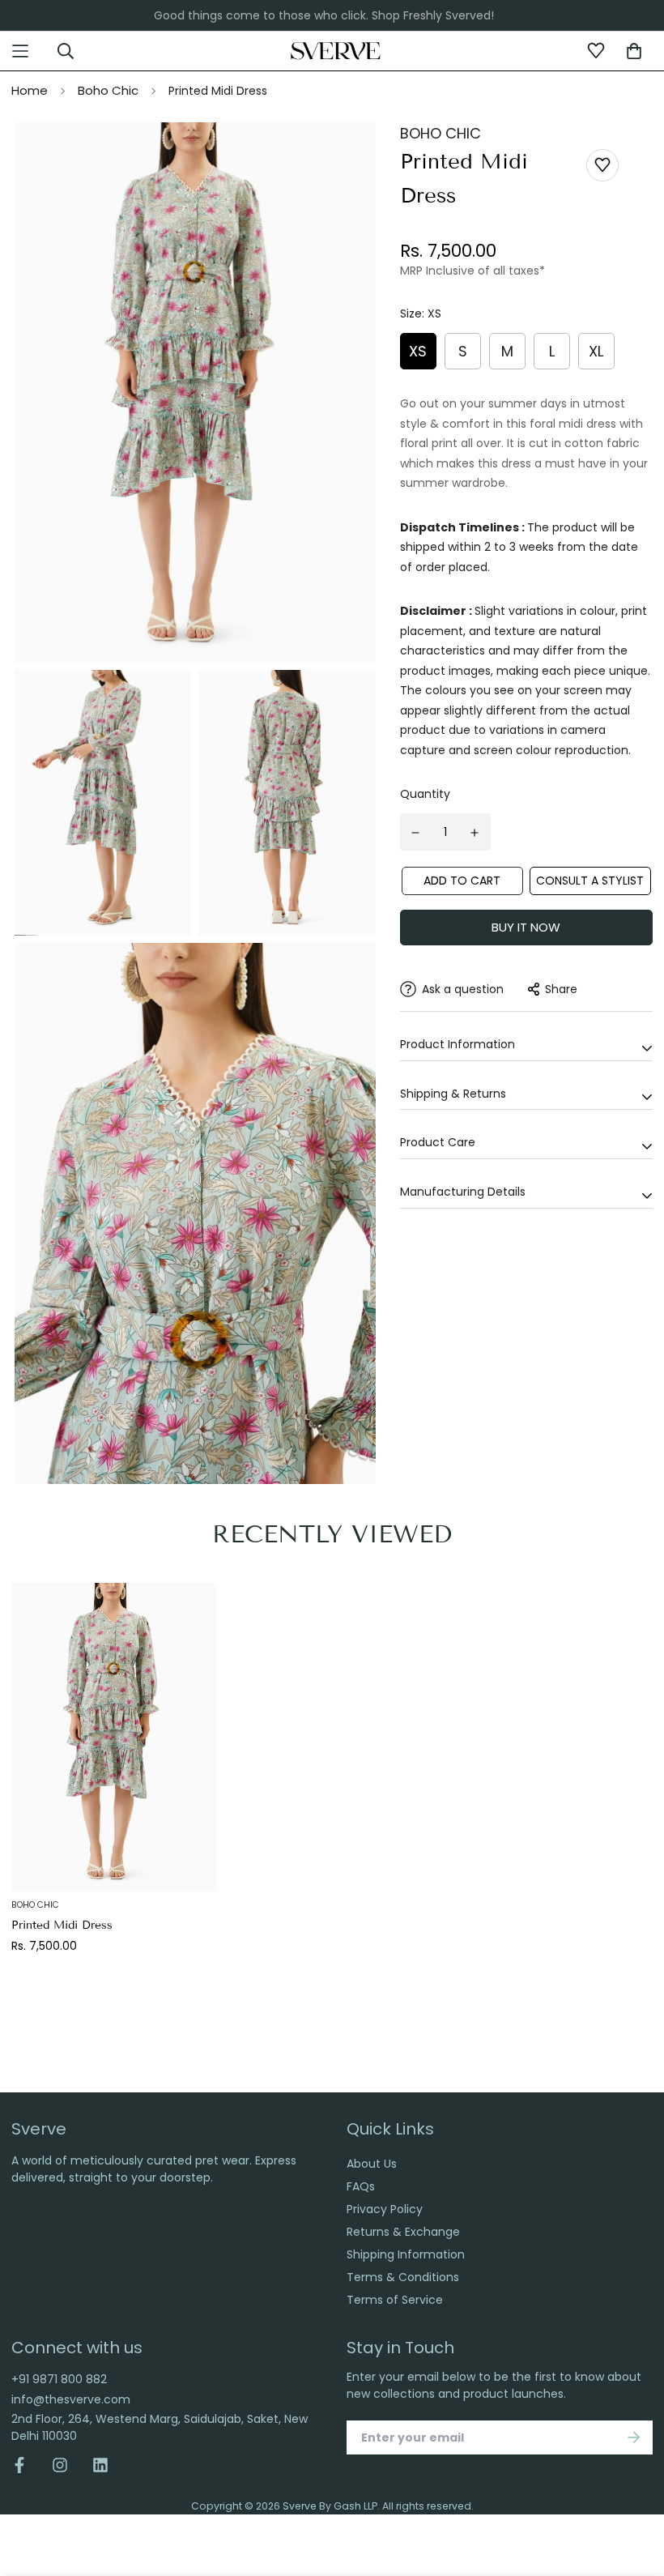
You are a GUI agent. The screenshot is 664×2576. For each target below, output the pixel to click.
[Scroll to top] (634, 2488)
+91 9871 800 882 (59, 2379)
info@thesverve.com (71, 2399)
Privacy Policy (385, 2209)
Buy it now (526, 927)
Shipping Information (406, 2254)
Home (30, 90)
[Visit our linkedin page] (100, 2465)
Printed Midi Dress (62, 1925)
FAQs (361, 2186)
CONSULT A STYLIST (590, 881)
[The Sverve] (336, 50)
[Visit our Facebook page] (26, 2465)
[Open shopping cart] (634, 51)
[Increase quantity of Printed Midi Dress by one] (475, 833)
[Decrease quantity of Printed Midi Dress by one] (416, 833)
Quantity (425, 794)
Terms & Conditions (403, 2277)
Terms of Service (395, 2300)
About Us (372, 2164)
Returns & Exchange (403, 2232)
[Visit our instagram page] (60, 2465)
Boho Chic (108, 90)
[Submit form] (634, 2437)
